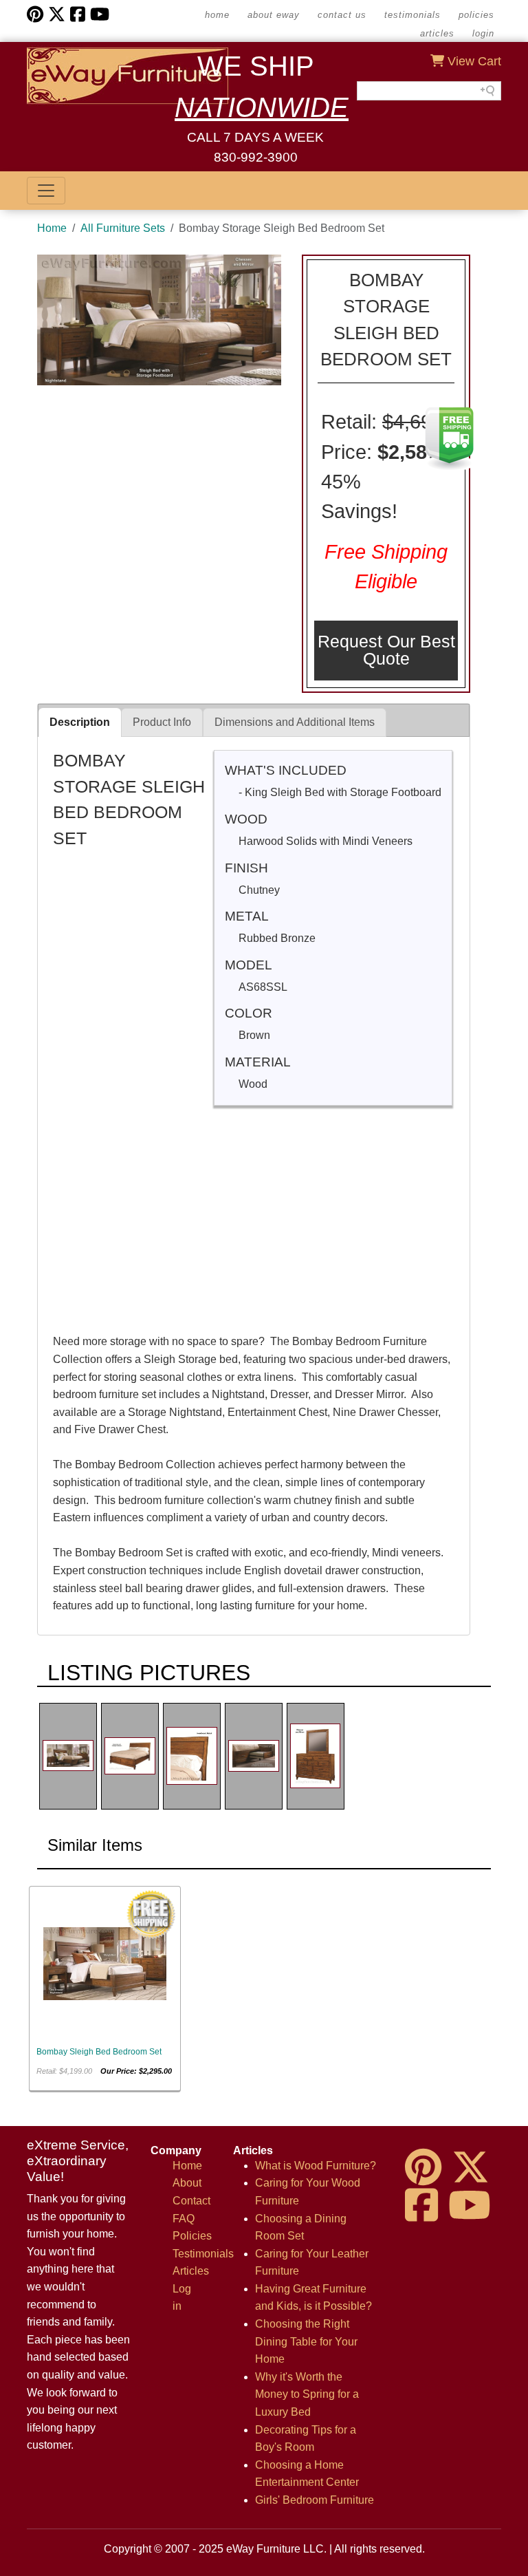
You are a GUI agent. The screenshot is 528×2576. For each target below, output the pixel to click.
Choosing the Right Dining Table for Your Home (306, 2341)
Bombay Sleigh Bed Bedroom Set (99, 2052)
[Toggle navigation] (46, 191)
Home (52, 228)
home (217, 15)
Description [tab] (80, 722)
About (187, 2183)
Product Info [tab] (162, 722)
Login (483, 33)
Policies (476, 15)
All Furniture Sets (123, 228)
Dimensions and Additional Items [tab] (295, 722)
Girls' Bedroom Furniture (315, 2500)
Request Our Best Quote (386, 650)
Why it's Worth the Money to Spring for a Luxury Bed (307, 2394)
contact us (342, 15)
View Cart (473, 61)
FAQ (184, 2219)
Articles (437, 33)
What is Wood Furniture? (316, 2166)
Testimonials (412, 15)
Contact (191, 2201)
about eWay (274, 15)
